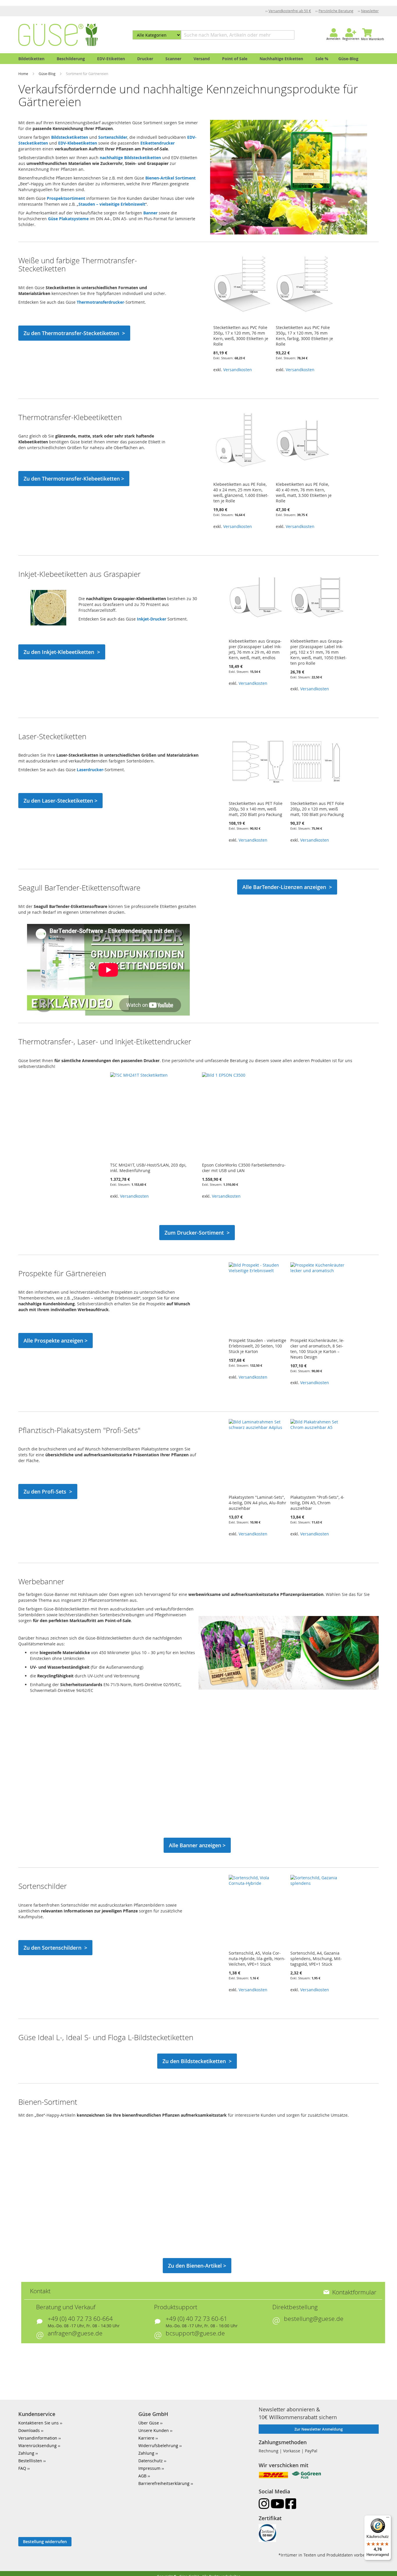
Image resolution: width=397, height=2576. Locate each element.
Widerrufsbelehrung (158, 2446)
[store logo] (58, 35)
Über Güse (149, 2423)
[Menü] (388, 2519)
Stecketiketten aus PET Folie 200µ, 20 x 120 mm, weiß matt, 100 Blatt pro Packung (317, 809)
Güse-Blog (48, 74)
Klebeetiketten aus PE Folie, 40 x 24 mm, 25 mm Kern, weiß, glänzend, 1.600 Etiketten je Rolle (241, 493)
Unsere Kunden (154, 2430)
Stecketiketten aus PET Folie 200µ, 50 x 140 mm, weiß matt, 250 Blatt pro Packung (256, 809)
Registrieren (351, 39)
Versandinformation (38, 2438)
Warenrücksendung (37, 2446)
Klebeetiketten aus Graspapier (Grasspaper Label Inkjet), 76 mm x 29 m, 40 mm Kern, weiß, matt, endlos (255, 649)
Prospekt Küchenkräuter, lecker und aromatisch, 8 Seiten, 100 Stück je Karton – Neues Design (317, 1349)
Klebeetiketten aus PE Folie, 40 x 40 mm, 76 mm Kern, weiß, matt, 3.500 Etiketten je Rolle (304, 493)
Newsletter (370, 11)
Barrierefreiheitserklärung (164, 2483)
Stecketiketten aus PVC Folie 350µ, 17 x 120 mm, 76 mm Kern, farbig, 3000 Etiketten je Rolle (304, 336)
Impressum (149, 2468)
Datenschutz (151, 2461)
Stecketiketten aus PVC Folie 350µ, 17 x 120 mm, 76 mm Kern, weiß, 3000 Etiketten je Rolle (241, 336)
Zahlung (26, 2453)
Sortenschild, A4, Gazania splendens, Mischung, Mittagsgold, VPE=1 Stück (316, 1959)
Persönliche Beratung (336, 11)
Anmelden (333, 39)
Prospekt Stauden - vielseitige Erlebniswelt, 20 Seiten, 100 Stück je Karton (257, 1346)
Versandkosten (238, 370)
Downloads (29, 2430)
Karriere (146, 2438)
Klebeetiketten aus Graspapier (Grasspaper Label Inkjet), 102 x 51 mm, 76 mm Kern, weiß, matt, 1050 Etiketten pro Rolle (319, 652)
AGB (142, 2476)
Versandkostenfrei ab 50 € (290, 11)
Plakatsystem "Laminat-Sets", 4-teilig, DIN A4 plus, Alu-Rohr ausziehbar (257, 1503)
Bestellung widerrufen (45, 2542)
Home (24, 74)
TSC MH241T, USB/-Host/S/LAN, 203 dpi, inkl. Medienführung (148, 1168)
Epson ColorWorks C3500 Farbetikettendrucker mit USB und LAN (244, 1168)
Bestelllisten (30, 2461)
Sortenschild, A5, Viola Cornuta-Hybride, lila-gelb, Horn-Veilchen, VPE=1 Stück (257, 1959)
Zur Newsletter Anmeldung (319, 2429)
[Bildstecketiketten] (289, 1688)
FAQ (22, 2468)
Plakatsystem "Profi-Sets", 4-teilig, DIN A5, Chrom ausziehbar (317, 1503)
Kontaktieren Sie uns (39, 2423)
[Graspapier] (48, 624)
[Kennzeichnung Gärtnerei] (289, 233)
